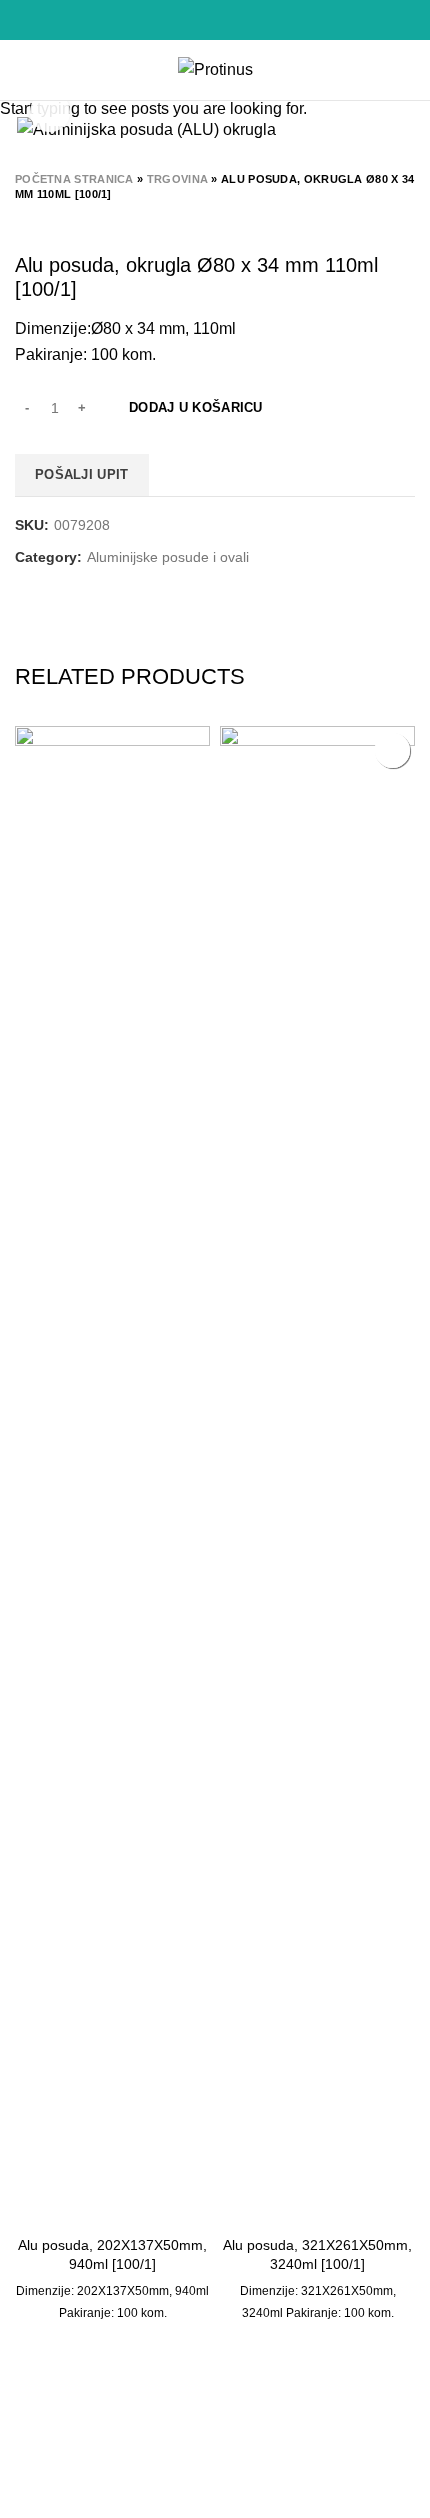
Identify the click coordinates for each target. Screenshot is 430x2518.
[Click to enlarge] (50, 112)
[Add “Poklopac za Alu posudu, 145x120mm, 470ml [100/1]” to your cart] (392, 750)
